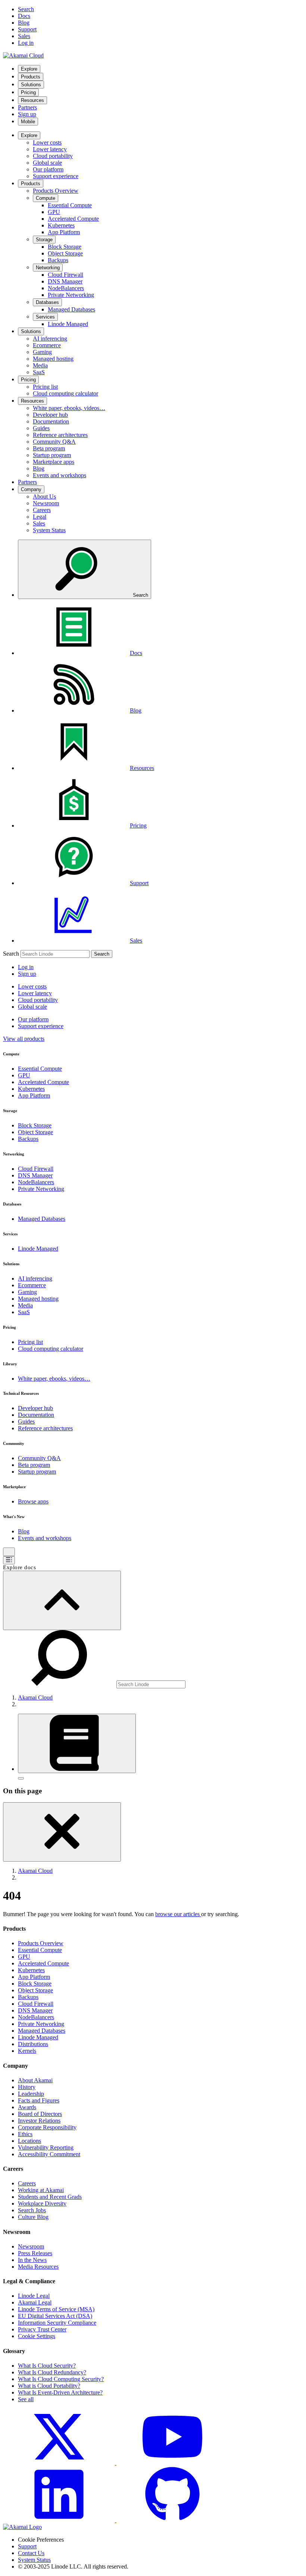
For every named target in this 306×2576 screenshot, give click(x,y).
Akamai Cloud (35, 1697)
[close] (62, 1832)
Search (11, 954)
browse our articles (178, 1914)
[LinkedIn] (60, 2520)
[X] (60, 2463)
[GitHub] (172, 2520)
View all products (24, 1039)
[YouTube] (172, 2463)
